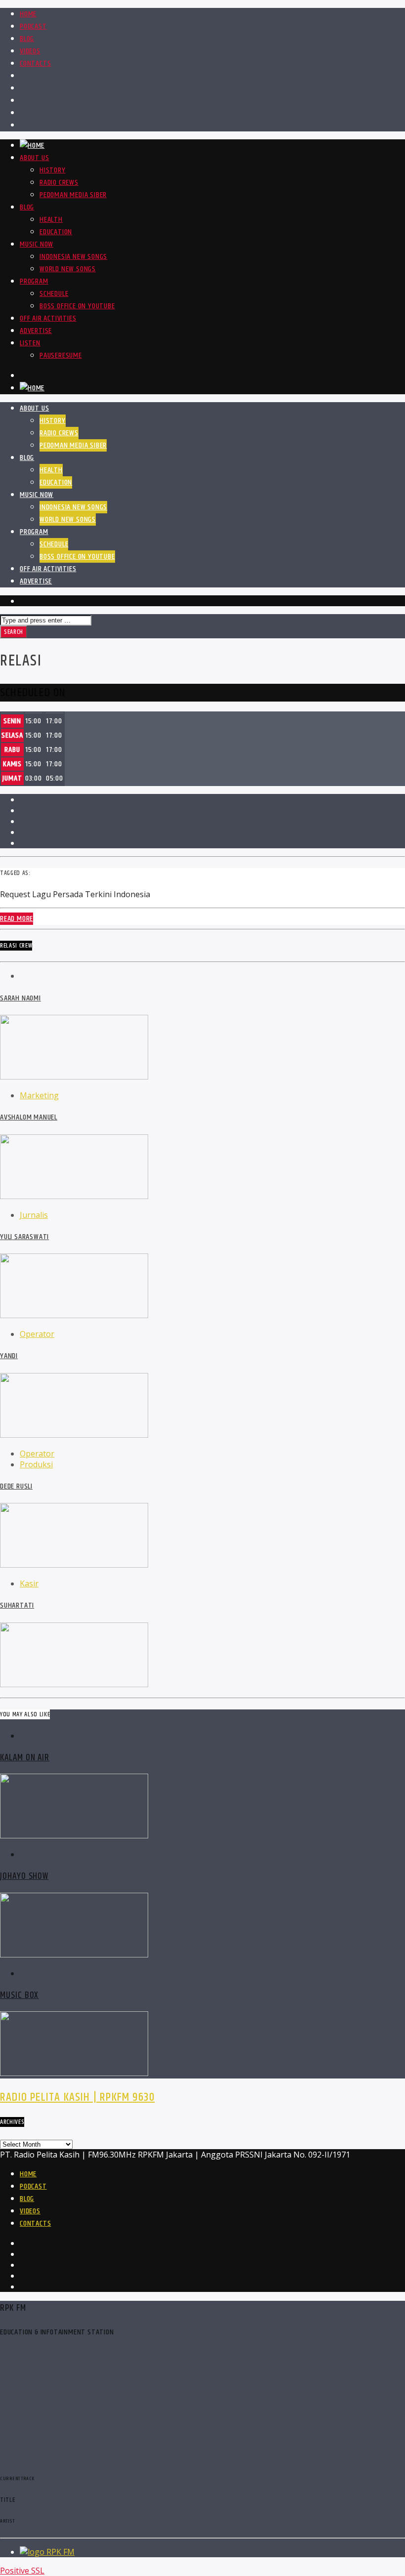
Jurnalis (34, 1215)
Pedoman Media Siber (73, 195)
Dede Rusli (16, 1486)
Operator (37, 1334)
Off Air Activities (48, 318)
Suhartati (17, 1605)
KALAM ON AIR (25, 1758)
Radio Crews (59, 183)
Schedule (54, 294)
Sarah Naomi (20, 998)
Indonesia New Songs (73, 257)
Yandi (9, 1356)
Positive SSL (22, 2571)
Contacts (35, 63)
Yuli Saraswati (24, 1237)
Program (34, 281)
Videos (30, 51)
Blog (27, 39)
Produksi (36, 1464)
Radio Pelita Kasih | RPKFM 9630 (77, 2097)
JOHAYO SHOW (24, 1876)
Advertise (36, 331)
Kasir (29, 1583)
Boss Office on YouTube (77, 306)
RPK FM (61, 2552)
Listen (30, 343)
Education (56, 232)
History (53, 170)
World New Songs (68, 269)
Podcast (33, 26)
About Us (34, 158)
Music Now (37, 244)
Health (51, 220)
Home (28, 14)
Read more (17, 919)
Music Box (19, 1995)
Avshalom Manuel (29, 1117)
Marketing (39, 1095)
